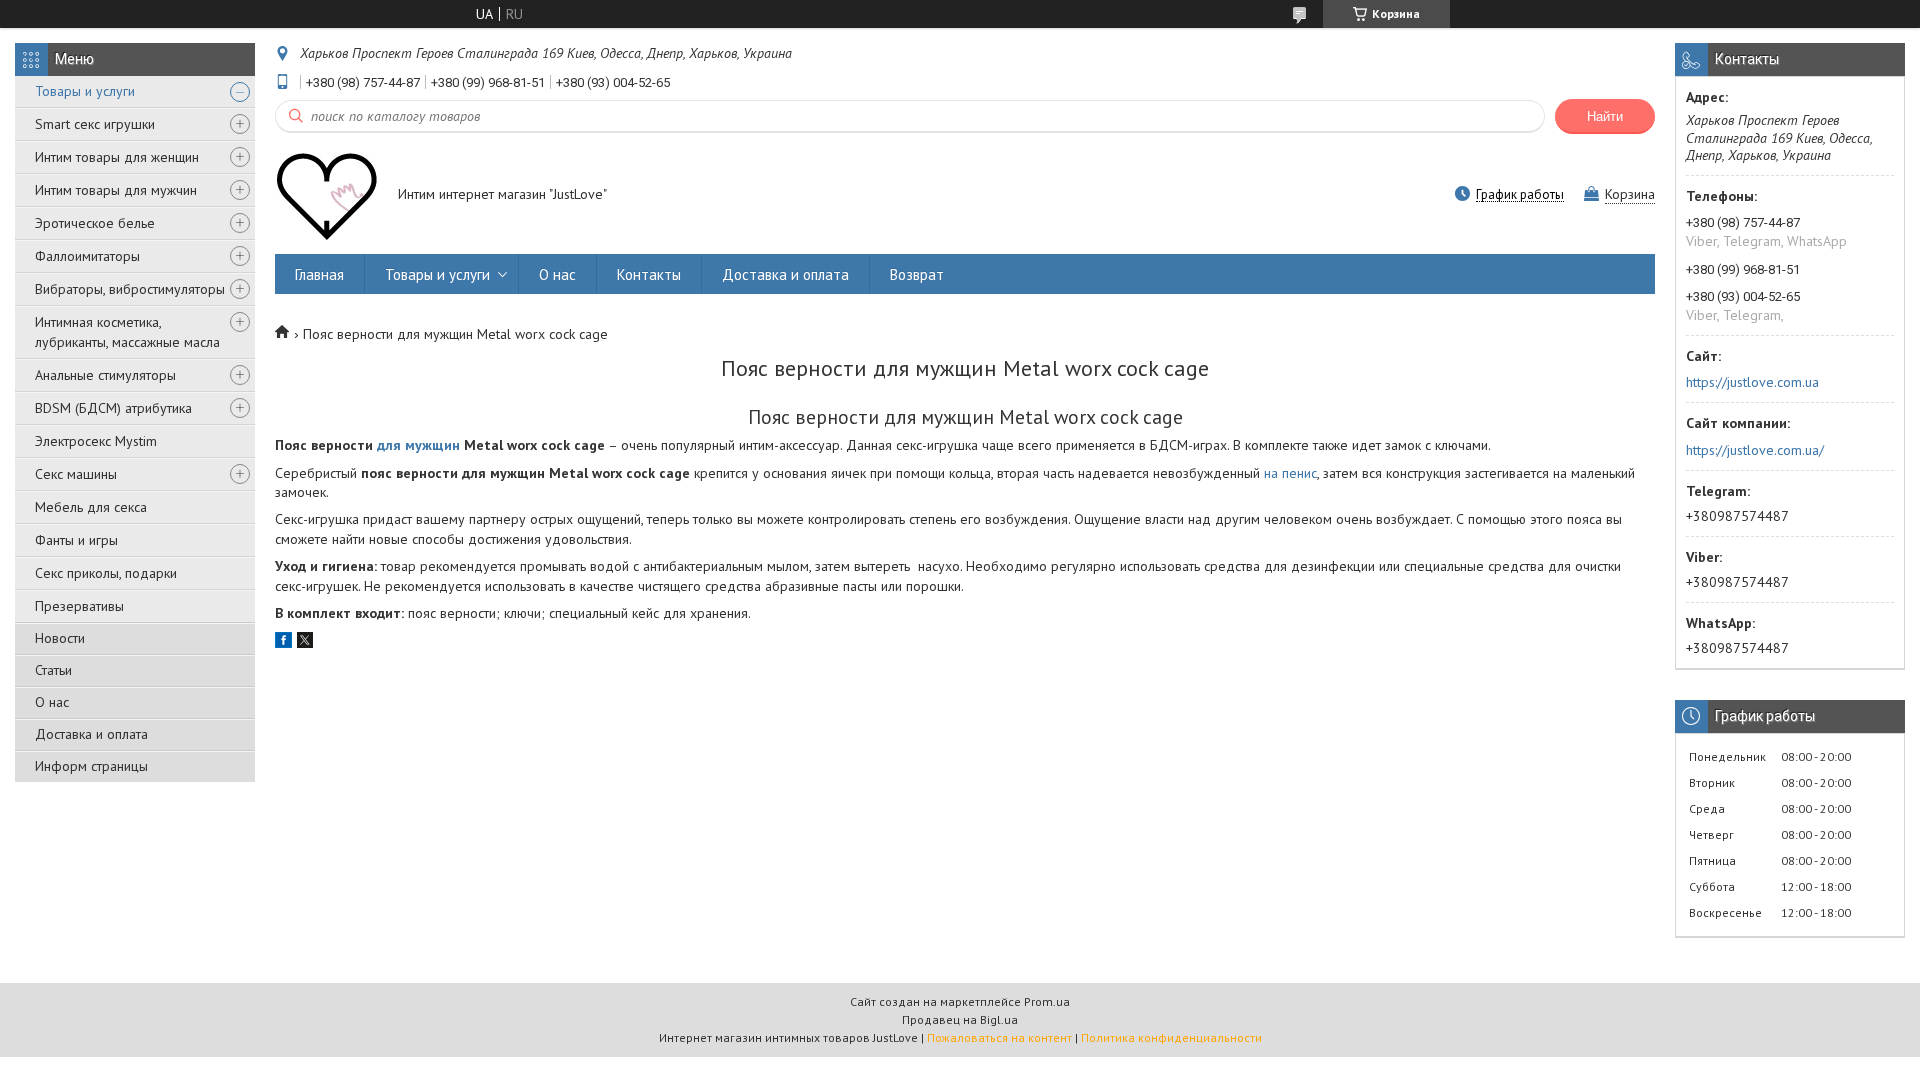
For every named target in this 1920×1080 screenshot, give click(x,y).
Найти (1605, 116)
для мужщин (418, 445)
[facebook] (283, 643)
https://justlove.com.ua (1752, 382)
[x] (305, 643)
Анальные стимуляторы (105, 375)
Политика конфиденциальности (1171, 1037)
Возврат (917, 274)
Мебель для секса (91, 507)
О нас (52, 702)
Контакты (649, 274)
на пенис (1290, 473)
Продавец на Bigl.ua (960, 1019)
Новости (60, 638)
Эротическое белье (95, 223)
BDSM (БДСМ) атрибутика (113, 408)
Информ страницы (91, 766)
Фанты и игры (76, 540)
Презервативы (79, 606)
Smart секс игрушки (95, 124)
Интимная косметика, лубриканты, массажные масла (127, 332)
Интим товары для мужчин (116, 190)
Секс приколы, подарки (106, 573)
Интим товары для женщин (117, 157)
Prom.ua (1047, 1001)
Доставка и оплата (91, 734)
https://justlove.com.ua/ (1755, 450)
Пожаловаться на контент (999, 1037)
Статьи (53, 670)
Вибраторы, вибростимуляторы (130, 289)
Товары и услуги (85, 91)
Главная (319, 274)
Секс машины (76, 474)
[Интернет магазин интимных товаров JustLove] (327, 196)
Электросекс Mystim (96, 441)
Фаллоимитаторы (87, 256)
